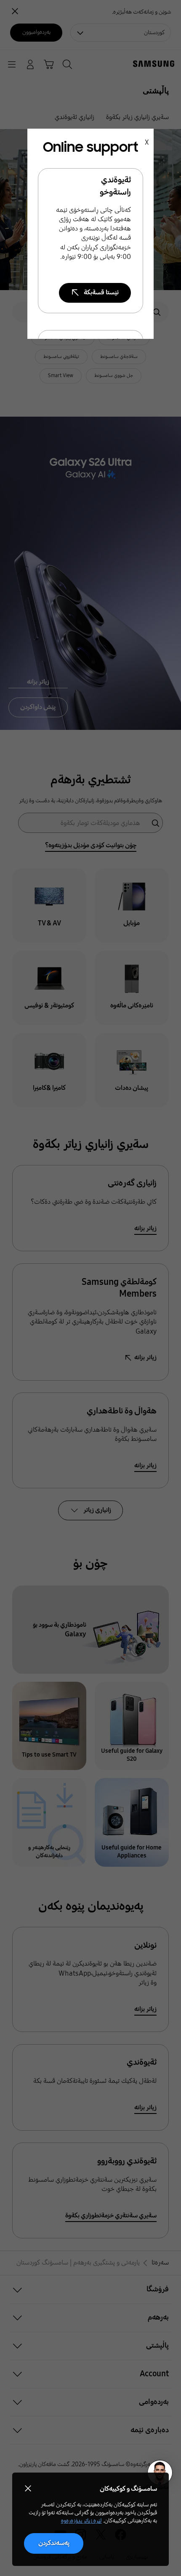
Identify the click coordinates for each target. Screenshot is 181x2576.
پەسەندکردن (54, 2543)
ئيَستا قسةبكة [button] (101, 292)
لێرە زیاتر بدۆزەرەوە (81, 2521)
